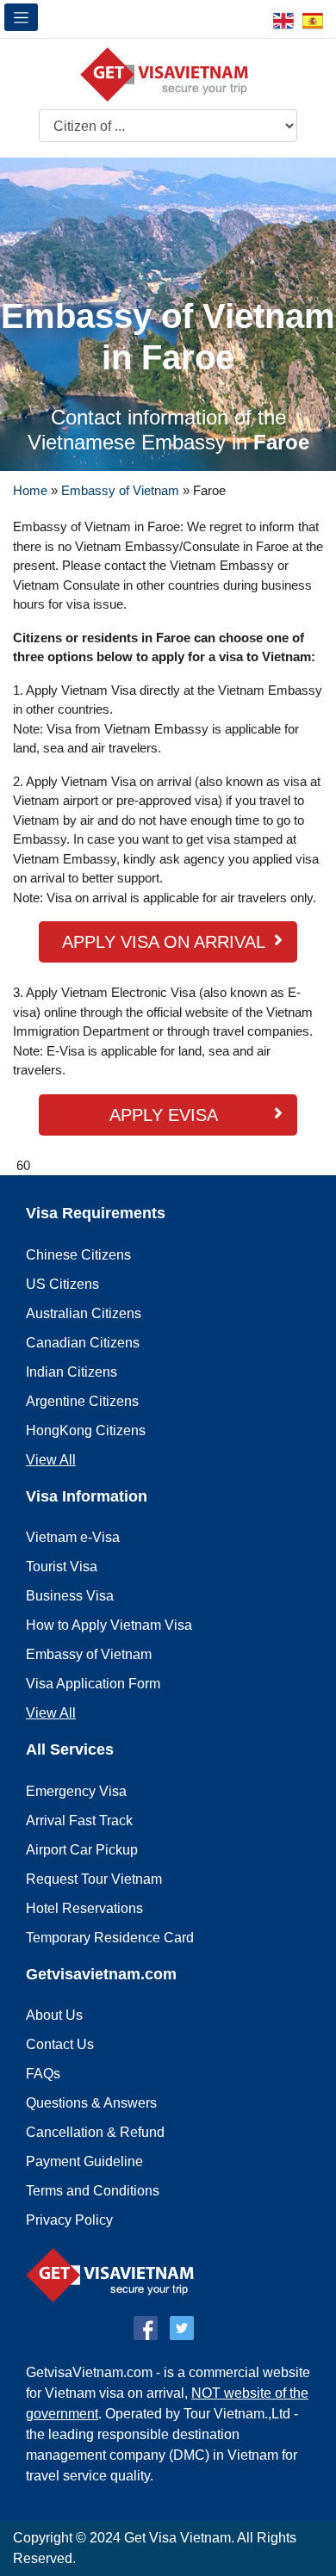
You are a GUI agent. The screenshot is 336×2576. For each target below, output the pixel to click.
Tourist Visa (62, 1567)
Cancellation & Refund (95, 2132)
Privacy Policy (69, 2220)
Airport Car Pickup (82, 1850)
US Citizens (62, 1284)
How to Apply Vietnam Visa (109, 1625)
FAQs (43, 2074)
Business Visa (70, 1596)
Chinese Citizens (78, 1255)
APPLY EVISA (164, 1115)
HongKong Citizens (86, 1430)
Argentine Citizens (82, 1401)
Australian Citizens (84, 1313)
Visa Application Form (93, 1684)
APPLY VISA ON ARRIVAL (164, 942)
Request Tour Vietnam (94, 1879)
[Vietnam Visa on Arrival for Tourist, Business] (114, 2274)
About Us (54, 2015)
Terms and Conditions (93, 2191)
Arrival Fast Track (79, 1821)
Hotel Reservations (84, 1908)
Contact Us (60, 2044)
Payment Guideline (84, 2161)
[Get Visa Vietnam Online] (168, 74)
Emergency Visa (76, 1791)
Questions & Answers (91, 2103)
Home (30, 490)
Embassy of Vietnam (120, 490)
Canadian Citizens (83, 1343)
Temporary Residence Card (110, 1938)
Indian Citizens (72, 1372)
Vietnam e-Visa (73, 1537)
